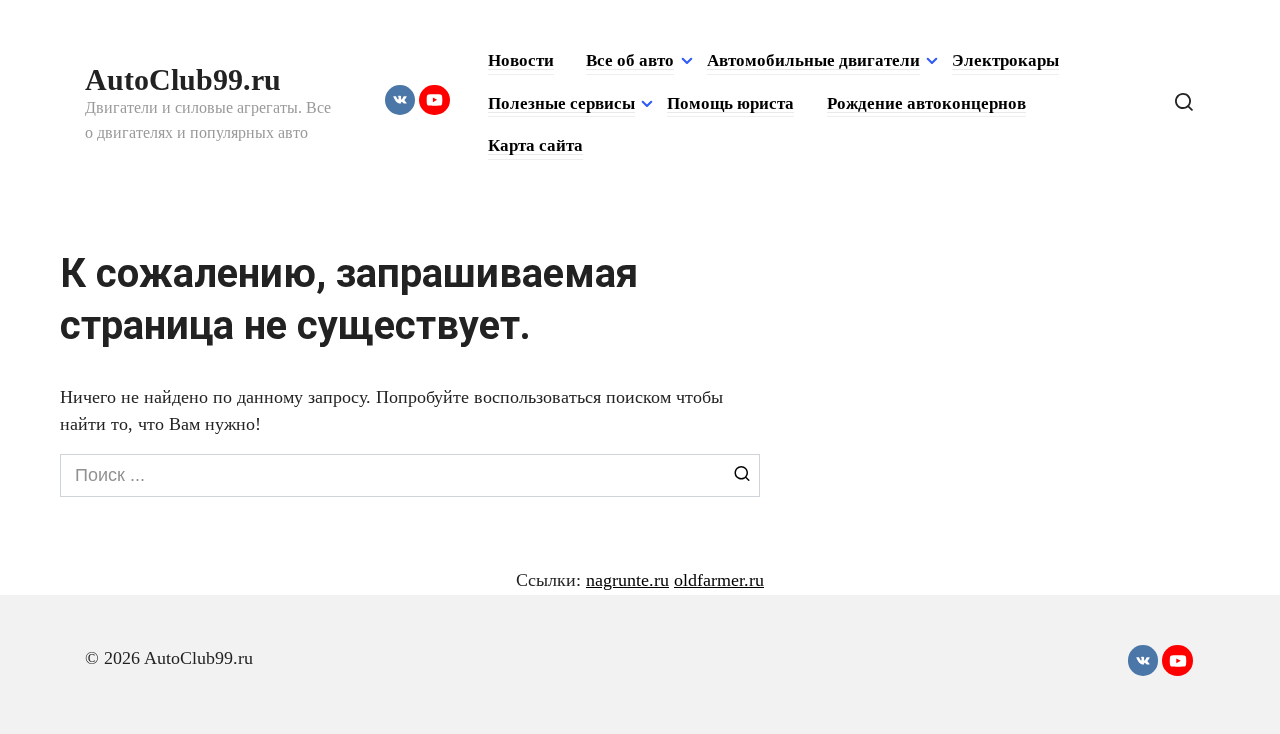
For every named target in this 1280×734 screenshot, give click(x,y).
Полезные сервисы (561, 103)
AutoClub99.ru (183, 79)
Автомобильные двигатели (813, 60)
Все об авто (630, 60)
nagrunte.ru (627, 580)
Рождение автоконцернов (926, 103)
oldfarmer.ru (719, 580)
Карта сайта (535, 145)
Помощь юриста (730, 103)
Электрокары (1005, 60)
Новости (521, 60)
